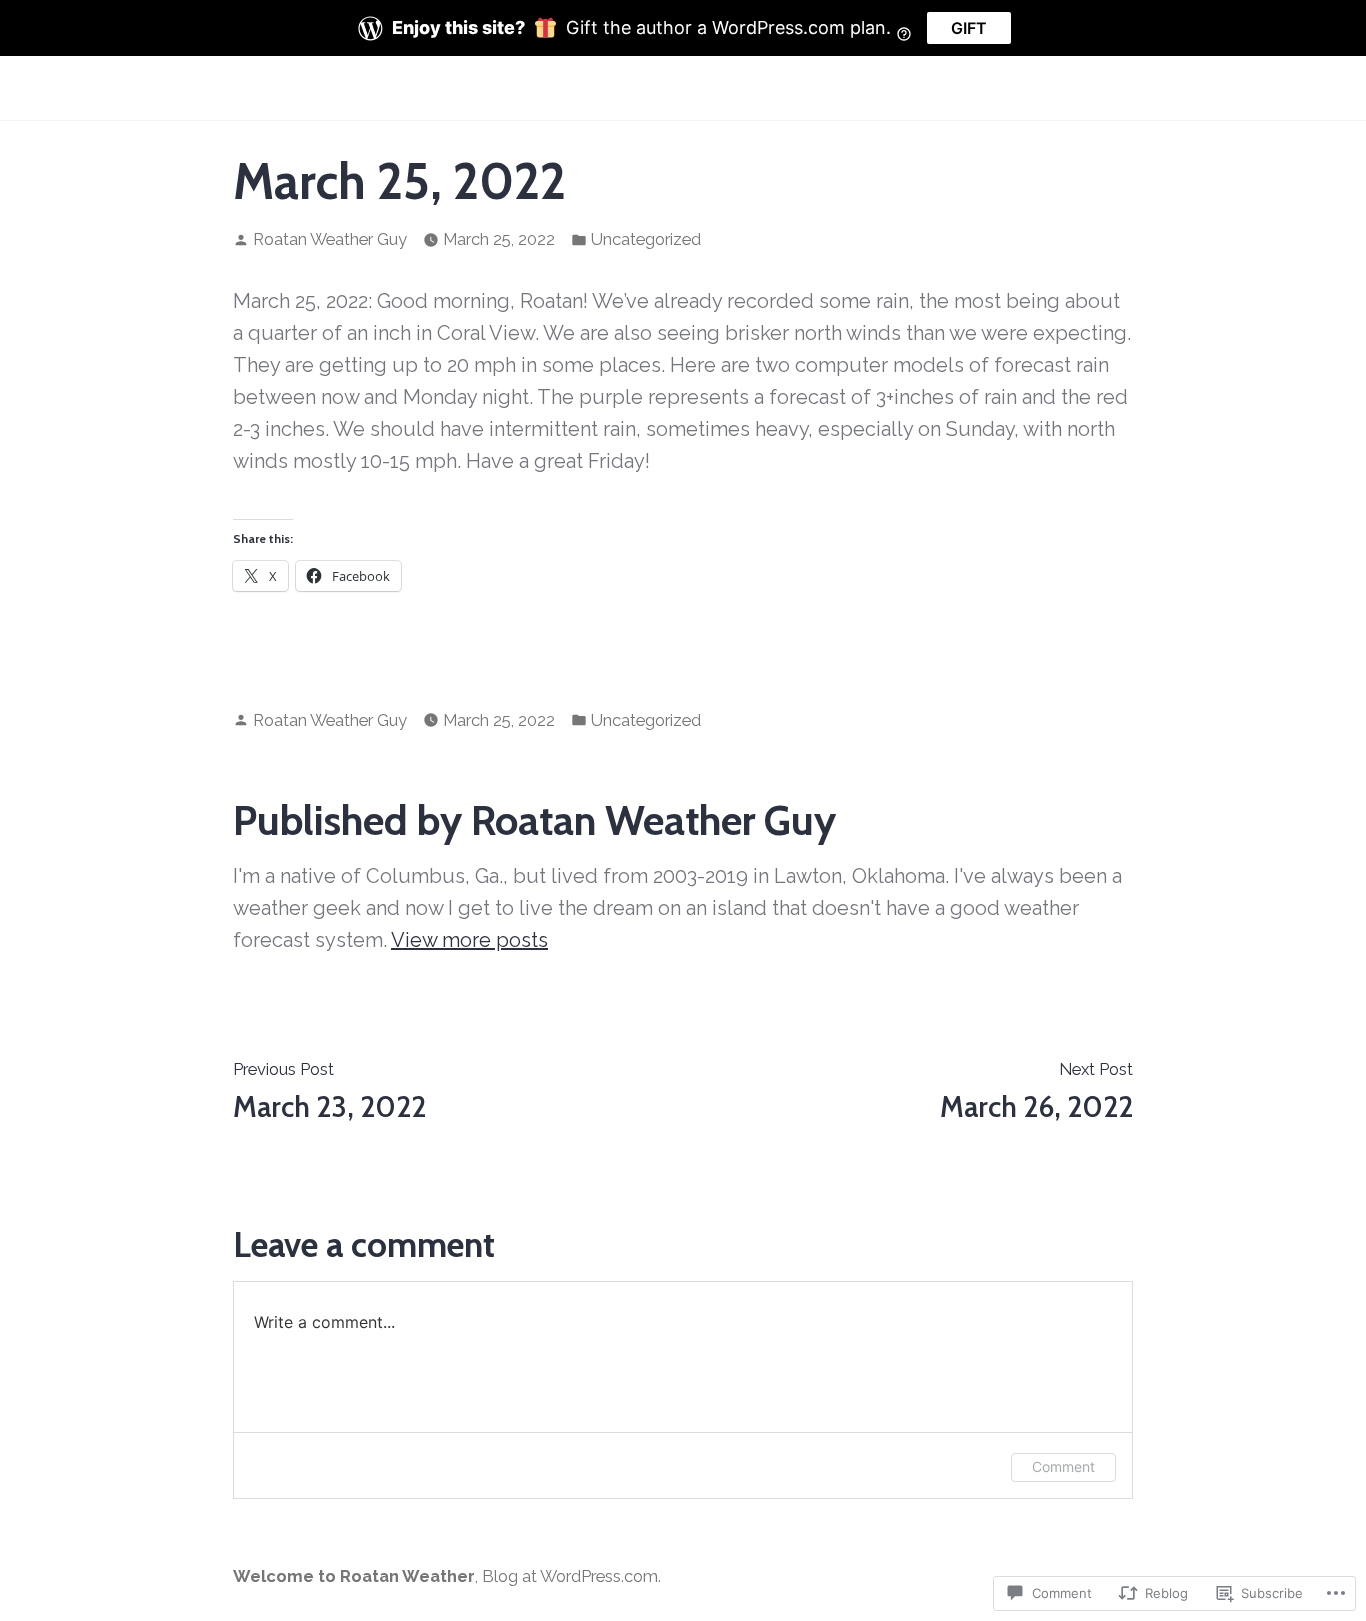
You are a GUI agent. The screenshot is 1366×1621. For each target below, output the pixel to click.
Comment (1063, 1466)
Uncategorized (646, 239)
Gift (969, 28)
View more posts (469, 940)
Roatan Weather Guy (330, 239)
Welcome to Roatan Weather (354, 1576)
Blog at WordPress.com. (571, 1576)
